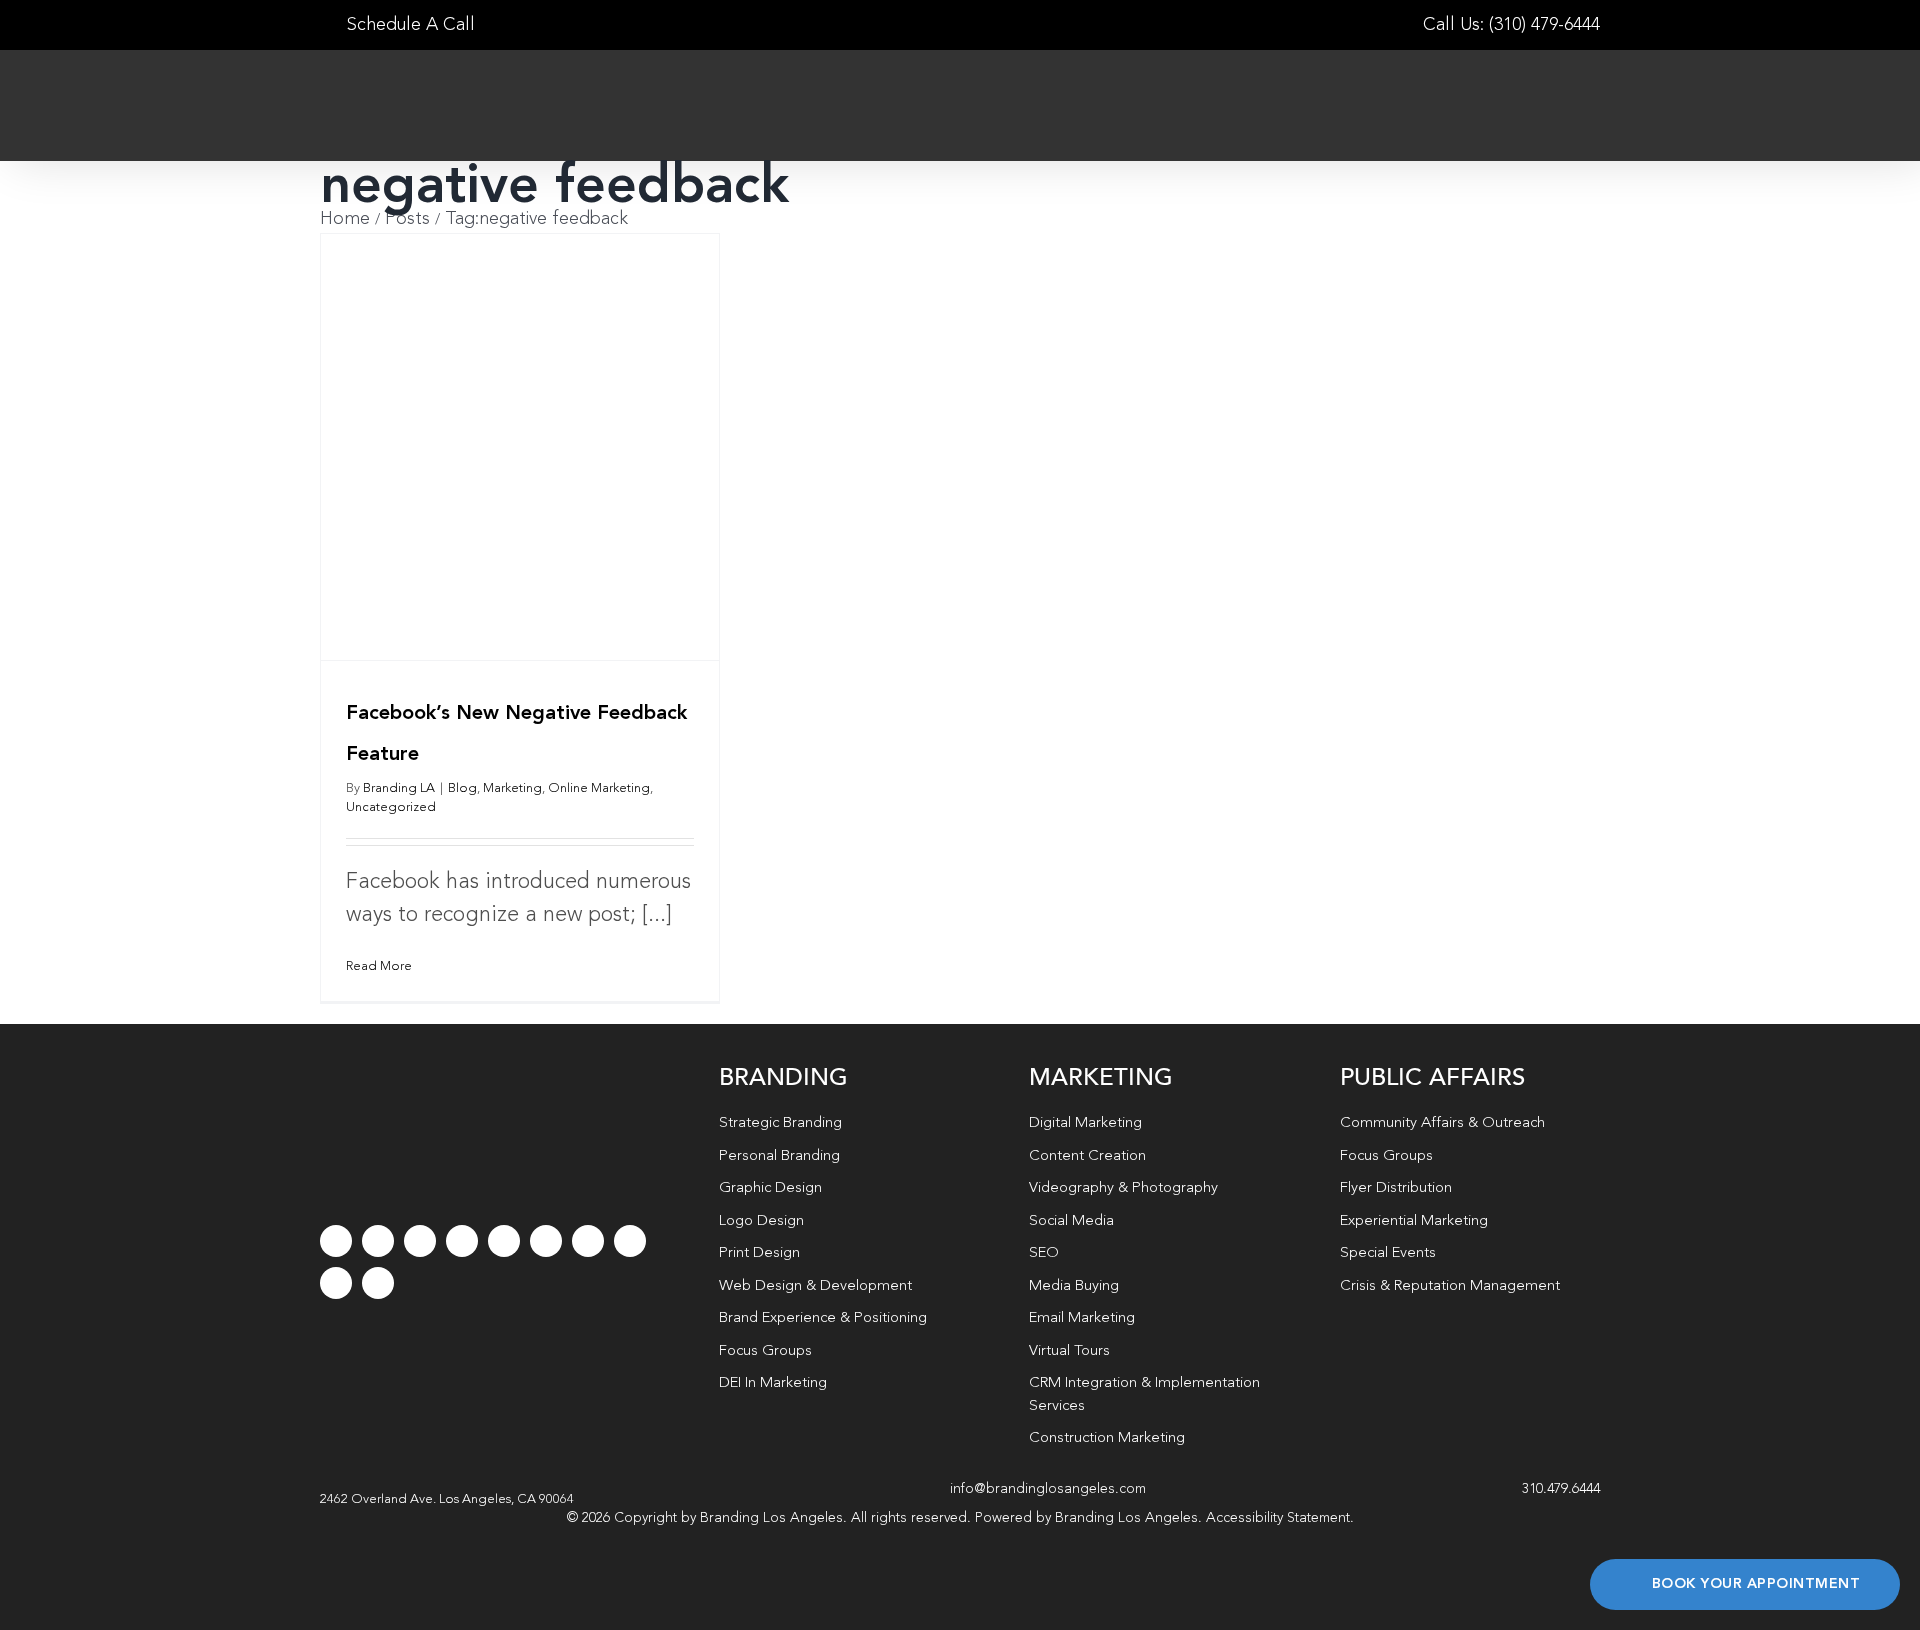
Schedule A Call (408, 25)
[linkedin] (546, 1241)
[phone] (378, 1283)
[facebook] (336, 1241)
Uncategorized (391, 807)
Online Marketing (599, 788)
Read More (379, 966)
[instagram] (420, 1241)
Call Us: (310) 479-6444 (1511, 25)
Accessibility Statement (1278, 1518)
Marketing (512, 788)
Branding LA (399, 788)
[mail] (336, 1283)
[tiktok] (462, 1241)
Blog (462, 788)
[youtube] (504, 1241)
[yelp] (630, 1241)
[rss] (588, 1241)
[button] (447, 1500)
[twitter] (378, 1241)
